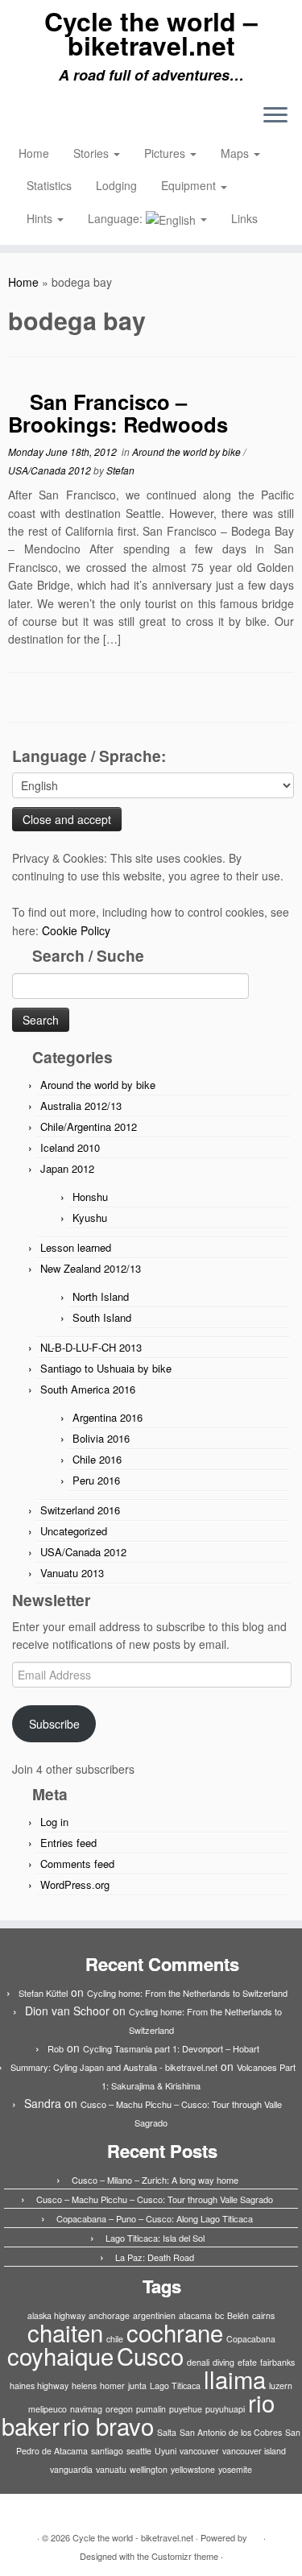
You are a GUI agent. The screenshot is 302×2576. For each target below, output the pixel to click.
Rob (56, 2048)
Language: (117, 218)
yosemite (235, 2469)
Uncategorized (74, 1531)
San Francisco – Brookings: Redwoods (118, 413)
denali (198, 2362)
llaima (235, 2379)
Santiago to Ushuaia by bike (106, 1368)
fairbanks (277, 2362)
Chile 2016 (97, 1459)
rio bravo (108, 2425)
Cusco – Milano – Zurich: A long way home (155, 2180)
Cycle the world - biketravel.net (133, 2537)
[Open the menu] (275, 117)
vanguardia (71, 2469)
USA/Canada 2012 (51, 470)
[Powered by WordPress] (255, 2534)
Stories (93, 153)
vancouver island (254, 2451)
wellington (149, 2469)
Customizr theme (185, 2556)
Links (244, 218)
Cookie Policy (76, 930)
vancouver (199, 2451)
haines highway (39, 2385)
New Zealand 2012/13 (91, 1268)
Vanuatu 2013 (72, 1573)
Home (34, 153)
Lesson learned (76, 1247)
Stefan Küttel (43, 1993)
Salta (167, 2432)
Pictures (166, 153)
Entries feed (68, 1843)
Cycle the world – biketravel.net (151, 33)
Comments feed (77, 1864)
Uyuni (165, 2451)
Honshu (90, 1197)
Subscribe (54, 1724)
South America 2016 (88, 1389)
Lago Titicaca (175, 2385)
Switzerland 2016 (80, 1510)
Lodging (116, 185)
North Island (101, 1296)
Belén (238, 2315)
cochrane (175, 2332)
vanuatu (111, 2469)
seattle (139, 2451)
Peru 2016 (96, 1480)
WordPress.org (75, 1884)
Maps (236, 153)
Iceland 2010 (70, 1147)
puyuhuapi (225, 2409)
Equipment (190, 185)
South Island (102, 1317)
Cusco (150, 2355)
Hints (41, 218)
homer (112, 2385)
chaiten (65, 2332)
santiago (107, 2451)
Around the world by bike (188, 451)
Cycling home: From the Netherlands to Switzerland (187, 1993)
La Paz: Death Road (155, 2257)
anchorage (109, 2315)
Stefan (120, 470)
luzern (281, 2385)
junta (137, 2385)
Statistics (49, 185)
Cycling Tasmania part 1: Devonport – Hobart (171, 2048)
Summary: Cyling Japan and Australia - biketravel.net (114, 2067)
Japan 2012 (67, 1168)
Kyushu (90, 1218)
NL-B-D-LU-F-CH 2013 (91, 1347)
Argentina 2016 (108, 1417)
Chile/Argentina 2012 (89, 1126)
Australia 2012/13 (81, 1106)
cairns (263, 2315)
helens (84, 2385)
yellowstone (193, 2469)
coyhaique (60, 2355)
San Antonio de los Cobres (231, 2432)
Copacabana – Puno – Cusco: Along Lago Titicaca (155, 2218)
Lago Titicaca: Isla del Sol (155, 2238)
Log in (54, 1822)
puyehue (186, 2409)
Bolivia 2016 (101, 1438)
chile (115, 2339)
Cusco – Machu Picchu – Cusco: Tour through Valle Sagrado (155, 2199)
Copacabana (251, 2339)
